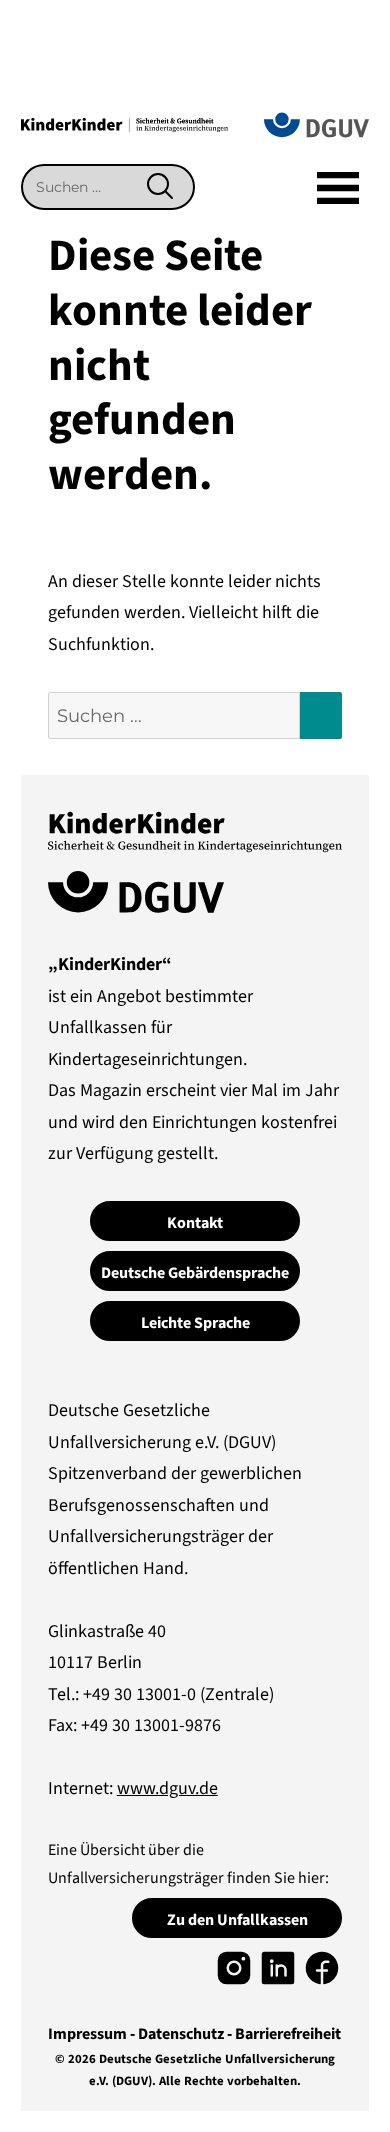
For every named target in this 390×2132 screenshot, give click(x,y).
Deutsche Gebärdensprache (195, 1273)
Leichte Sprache (195, 1323)
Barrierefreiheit (288, 2034)
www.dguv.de (167, 1788)
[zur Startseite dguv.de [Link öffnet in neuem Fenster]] (316, 123)
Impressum (87, 2034)
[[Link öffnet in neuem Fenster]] (234, 1967)
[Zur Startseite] (124, 123)
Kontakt (195, 1223)
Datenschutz (181, 2034)
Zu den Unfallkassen (237, 1920)
